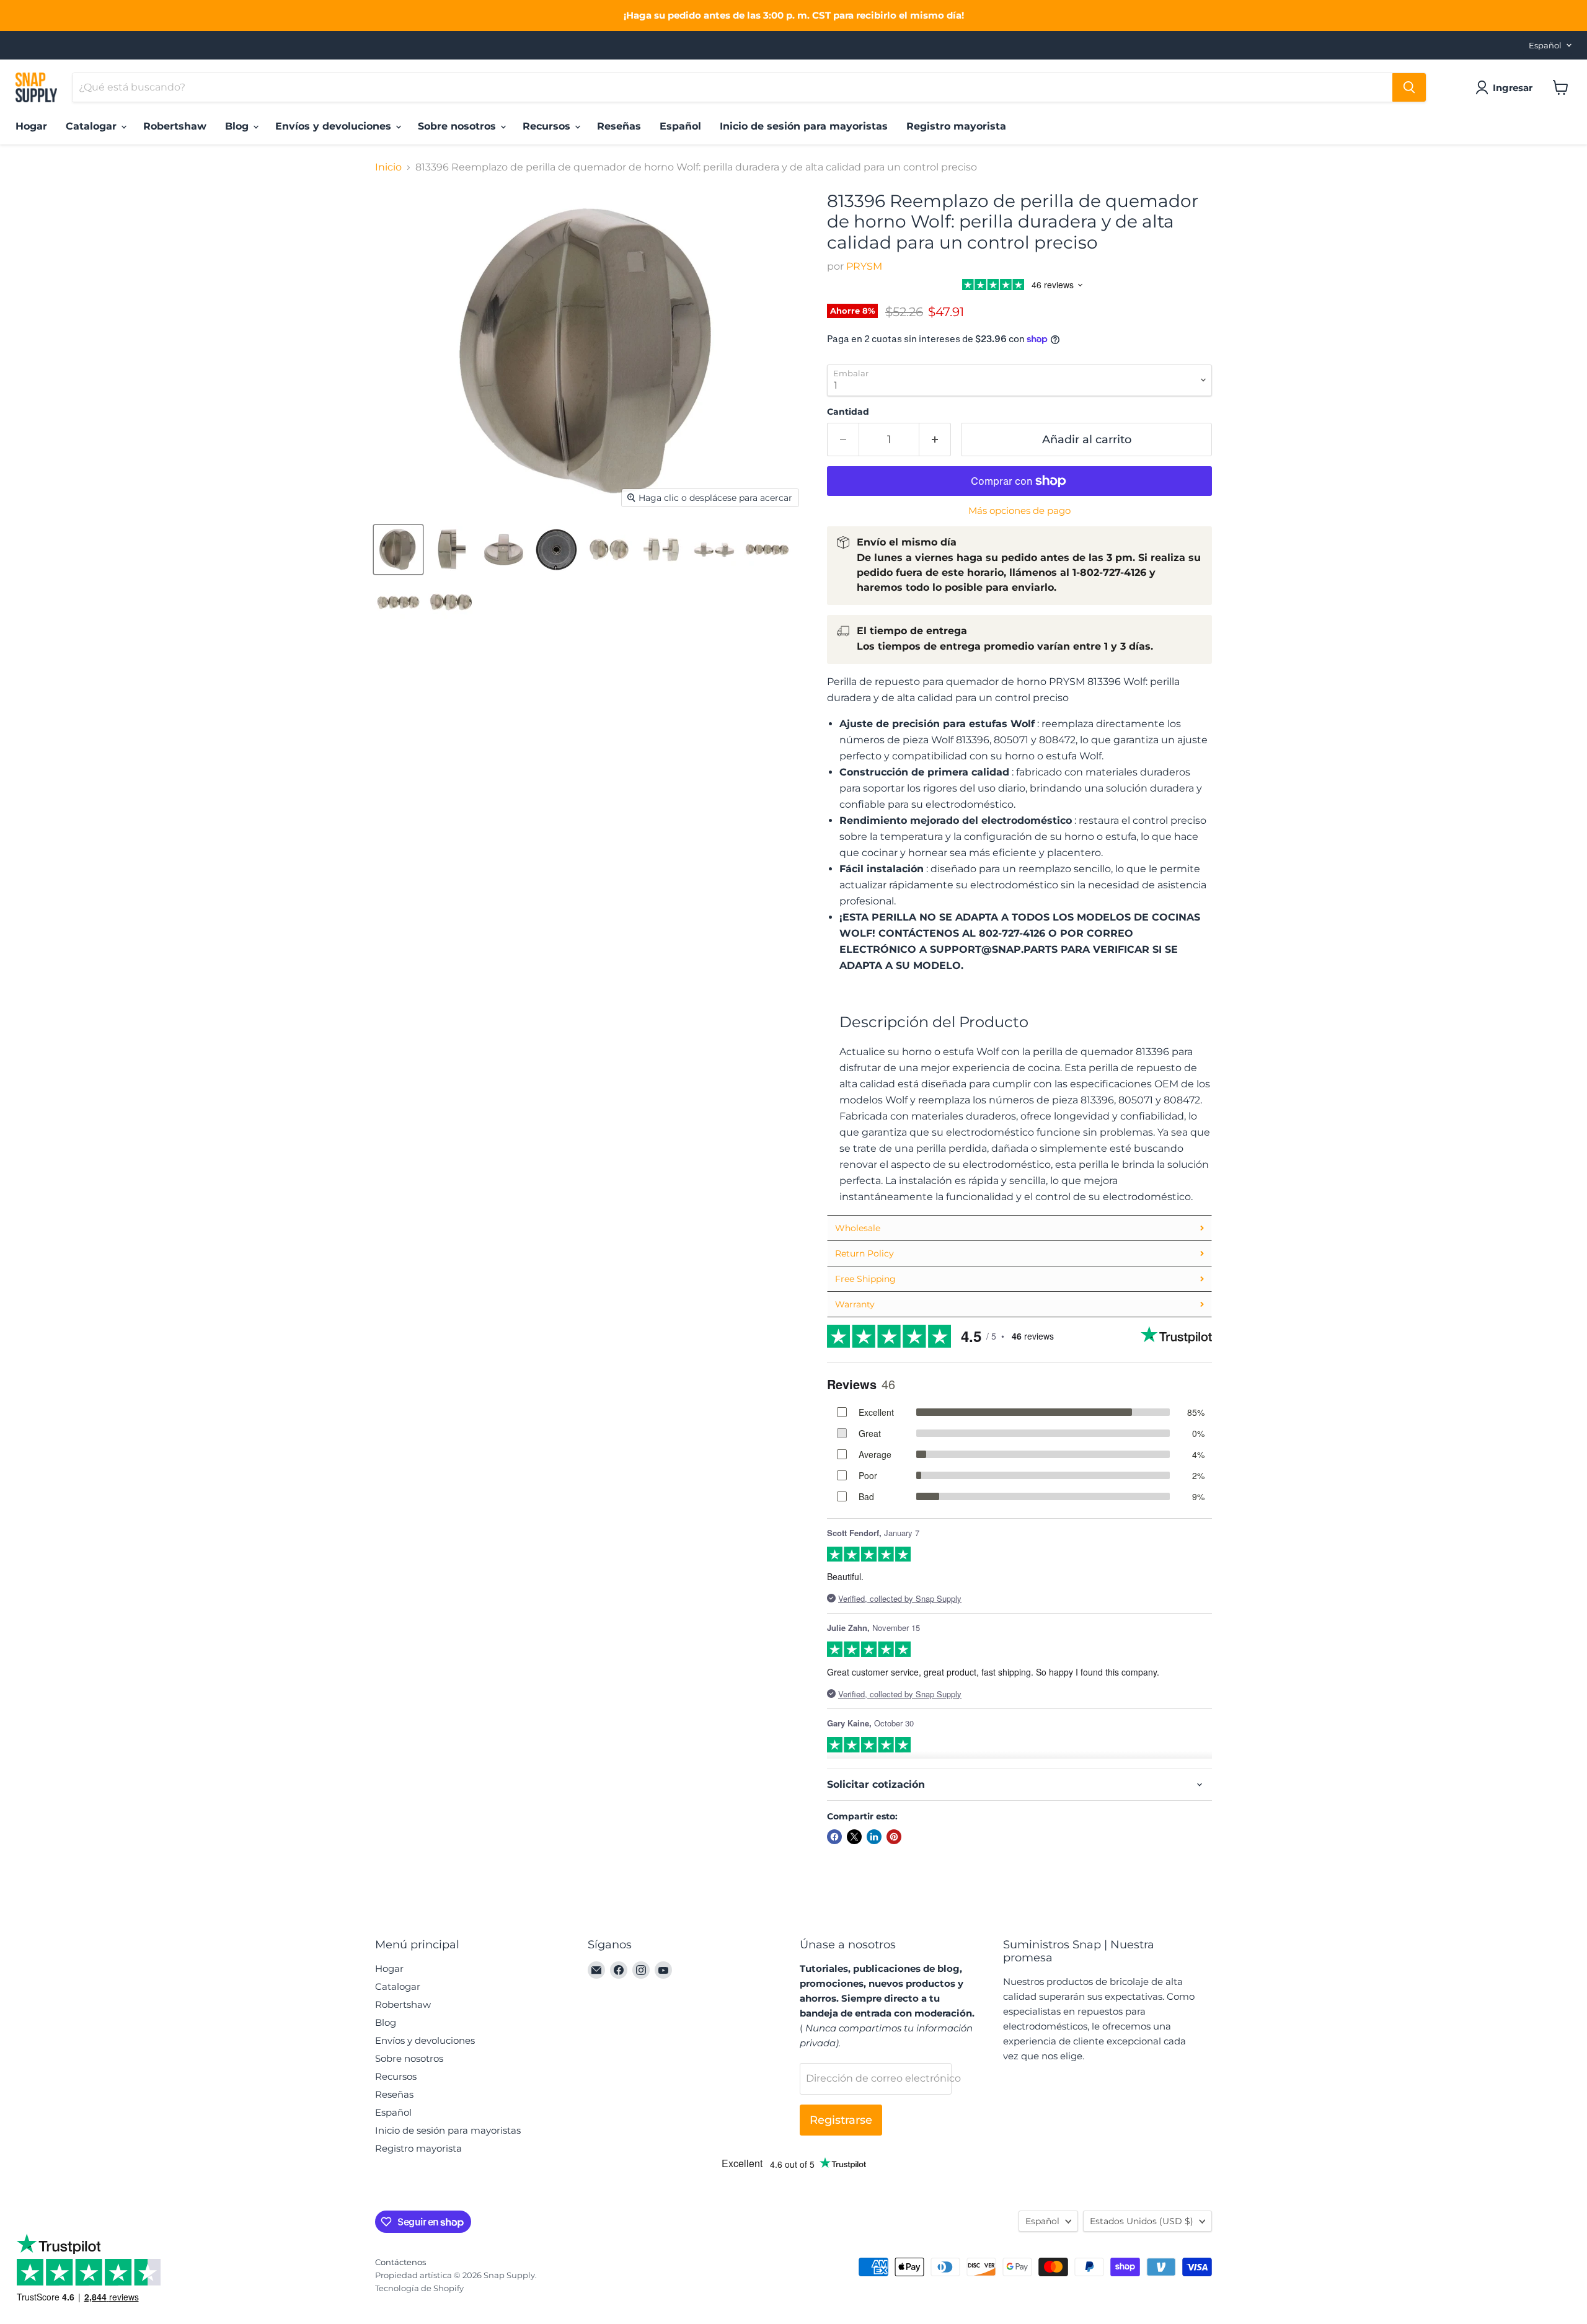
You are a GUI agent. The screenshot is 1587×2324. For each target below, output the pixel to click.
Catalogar (93, 126)
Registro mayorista (956, 126)
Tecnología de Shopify (419, 2288)
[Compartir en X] (854, 1837)
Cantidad (848, 412)
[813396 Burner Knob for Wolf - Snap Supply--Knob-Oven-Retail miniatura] (398, 550)
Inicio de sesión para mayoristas (804, 126)
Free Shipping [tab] (865, 1279)
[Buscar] (1409, 87)
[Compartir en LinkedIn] (874, 1837)
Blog (238, 126)
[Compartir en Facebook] (834, 1837)
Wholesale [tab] (858, 1228)
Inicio (388, 167)
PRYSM (864, 266)
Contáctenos (400, 2262)
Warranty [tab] (855, 1304)
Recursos (548, 126)
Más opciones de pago (1019, 510)
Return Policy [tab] (864, 1253)
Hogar (31, 126)
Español (1545, 45)
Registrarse (841, 2120)
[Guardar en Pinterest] (894, 1837)
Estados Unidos (1142, 2221)
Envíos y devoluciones (335, 126)
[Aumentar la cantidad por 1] (935, 440)
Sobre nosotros (458, 126)
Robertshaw (175, 126)
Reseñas (619, 126)
